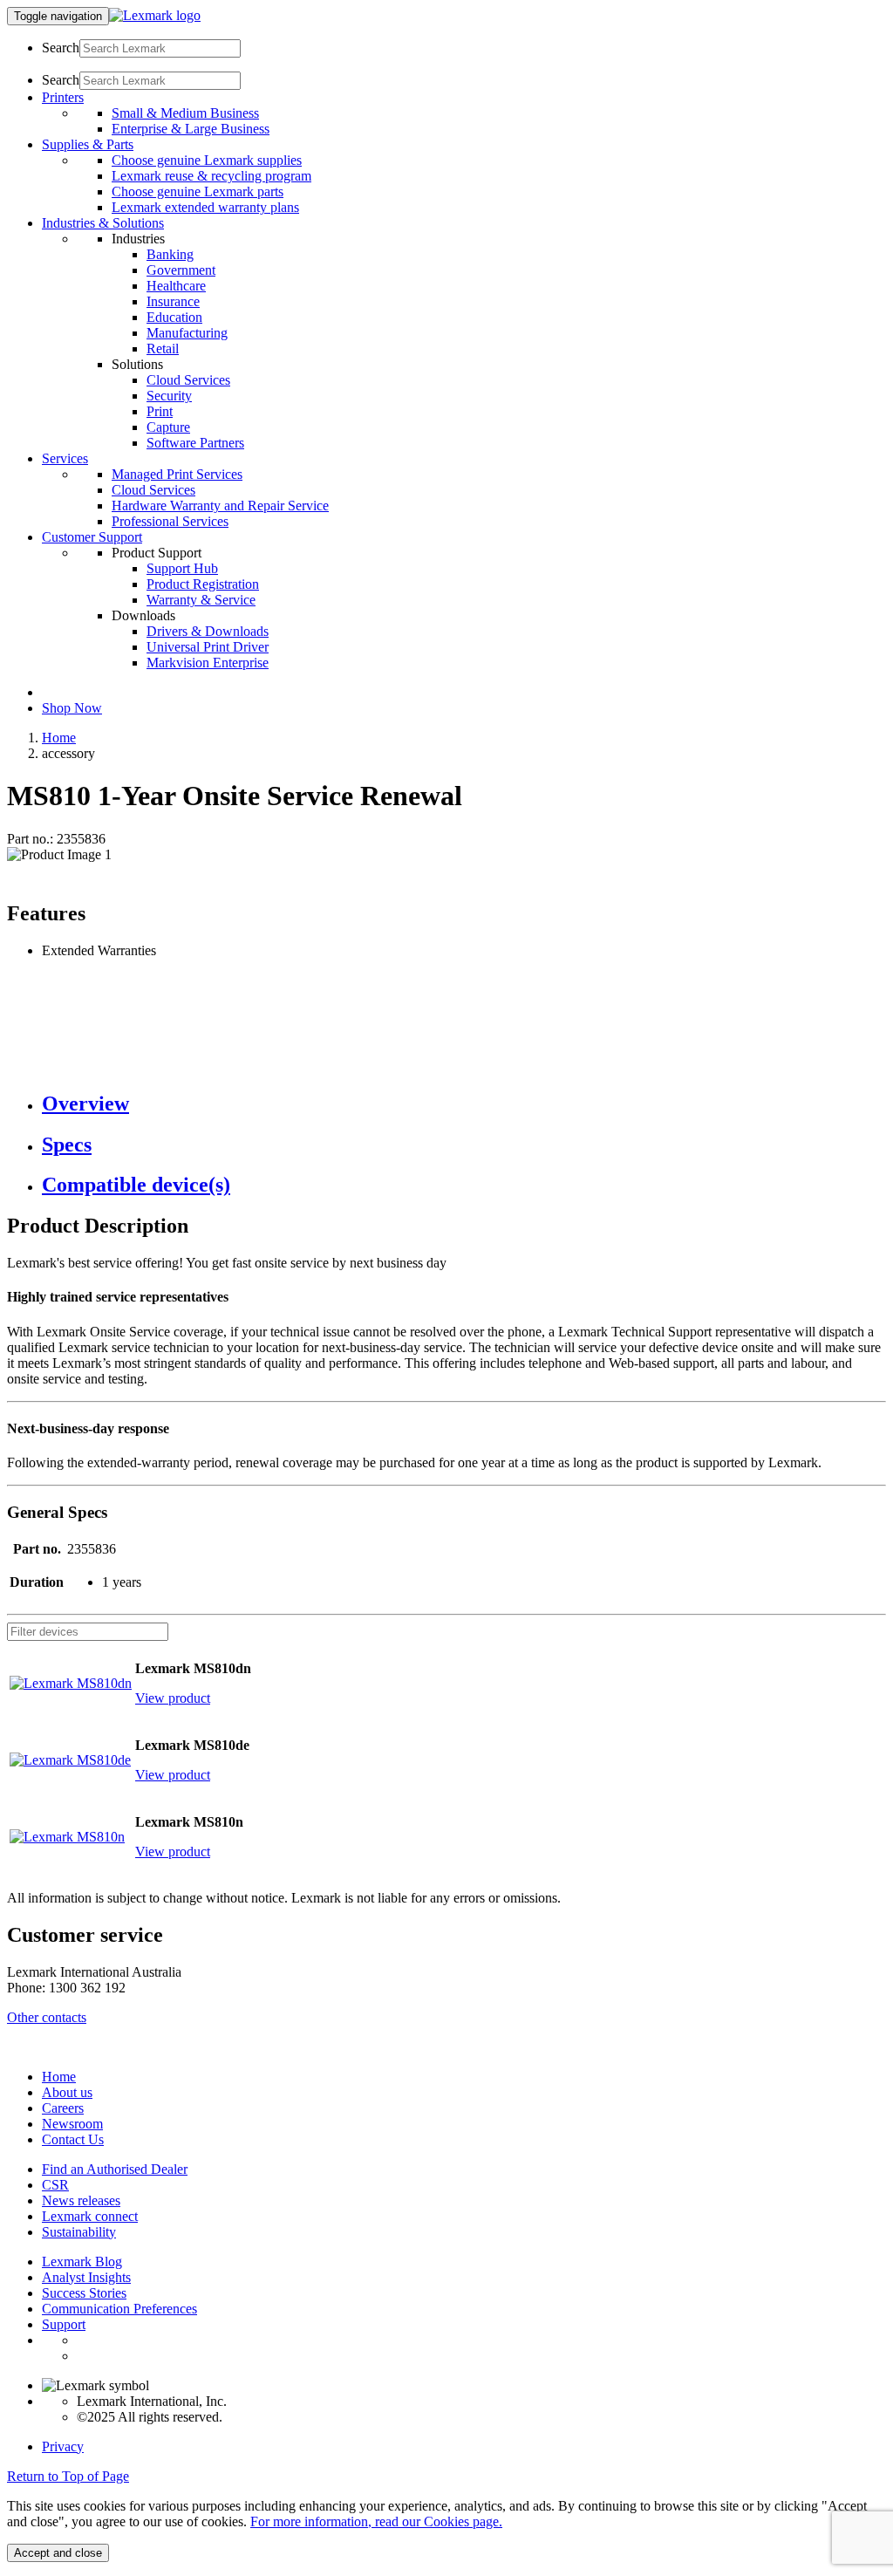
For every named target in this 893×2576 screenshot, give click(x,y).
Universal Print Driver (208, 647)
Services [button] (65, 458)
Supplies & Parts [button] (88, 144)
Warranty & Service (201, 600)
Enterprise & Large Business (191, 129)
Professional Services (170, 521)
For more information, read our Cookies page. (376, 2521)
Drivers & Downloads (208, 631)
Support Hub (182, 568)
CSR (55, 2185)
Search (61, 48)
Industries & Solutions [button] (103, 223)
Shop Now (72, 708)
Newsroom (72, 2124)
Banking (170, 254)
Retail (163, 348)
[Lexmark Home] (155, 15)
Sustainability (79, 2232)
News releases (81, 2200)
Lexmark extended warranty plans (205, 207)
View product (173, 1698)
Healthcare (176, 286)
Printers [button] (63, 97)
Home (59, 738)
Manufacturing (187, 333)
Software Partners (195, 443)
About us (67, 2092)
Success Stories (84, 2293)
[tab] (464, 1104)
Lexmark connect (90, 2216)
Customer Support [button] (92, 537)
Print (160, 411)
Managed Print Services (177, 474)
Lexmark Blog (82, 2262)
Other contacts (47, 2017)
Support (64, 2324)
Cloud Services (188, 380)
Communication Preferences (119, 2309)
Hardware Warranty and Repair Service (220, 506)
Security (169, 396)
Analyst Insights (86, 2277)
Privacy (63, 2446)
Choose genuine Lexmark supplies (207, 160)
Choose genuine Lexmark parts (198, 191)
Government (181, 270)
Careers (63, 2108)
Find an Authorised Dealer (115, 2169)
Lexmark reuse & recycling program (211, 176)
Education (174, 317)
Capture (168, 427)
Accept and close (58, 2553)
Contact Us (73, 2139)
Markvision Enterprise (208, 663)
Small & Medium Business (185, 113)
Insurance (173, 301)
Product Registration (203, 584)
